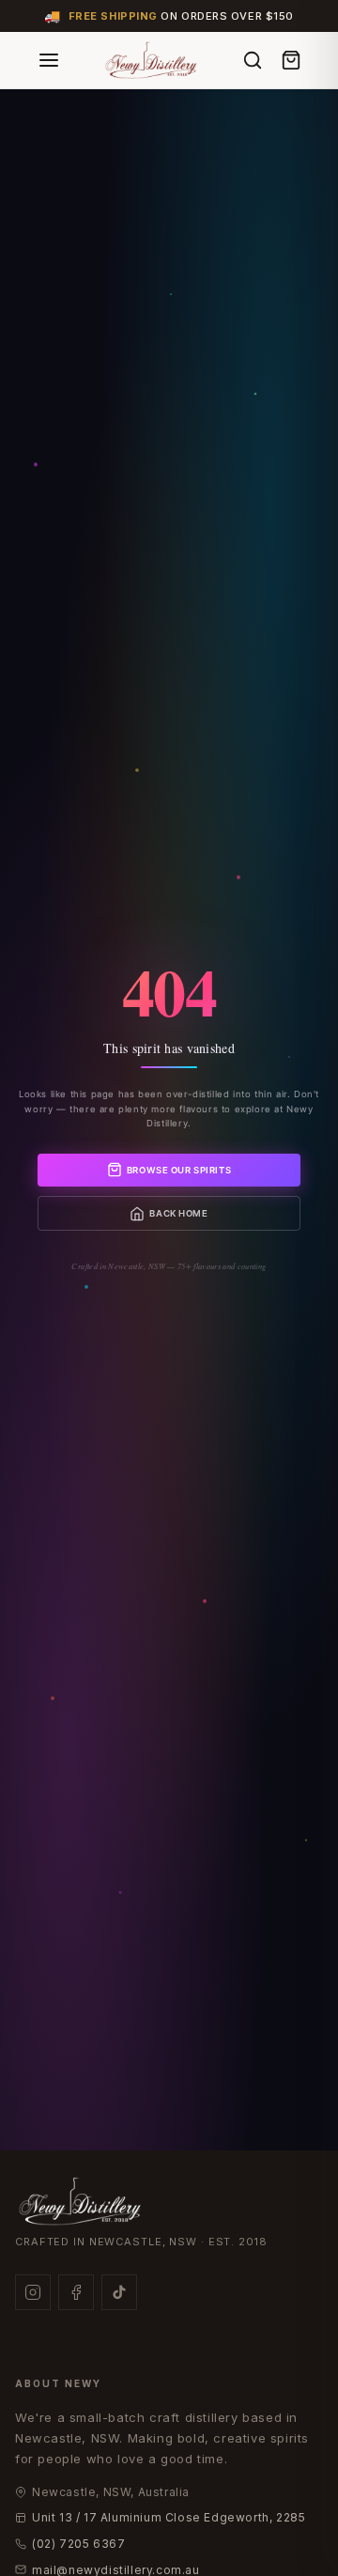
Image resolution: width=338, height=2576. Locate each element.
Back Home (178, 1213)
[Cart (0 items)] (291, 60)
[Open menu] (49, 60)
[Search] (253, 60)
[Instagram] (33, 2292)
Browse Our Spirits (179, 1170)
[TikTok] (119, 2292)
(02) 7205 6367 (78, 2544)
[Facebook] (76, 2292)
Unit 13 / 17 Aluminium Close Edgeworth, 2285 (169, 2517)
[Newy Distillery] (152, 60)
